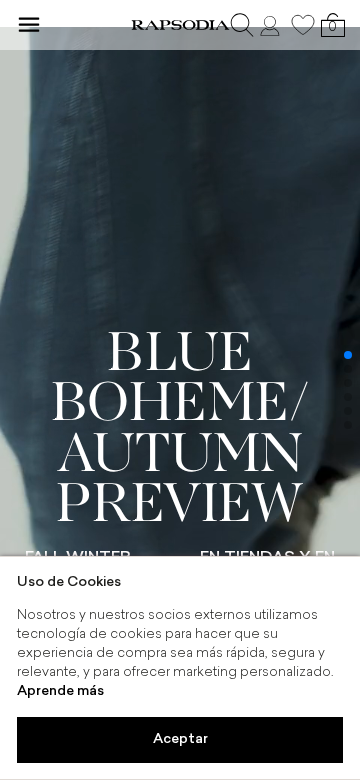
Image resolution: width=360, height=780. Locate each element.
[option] (180, 390)
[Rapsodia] (180, 25)
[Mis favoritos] (303, 25)
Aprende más (60, 691)
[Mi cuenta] (272, 25)
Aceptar (180, 739)
